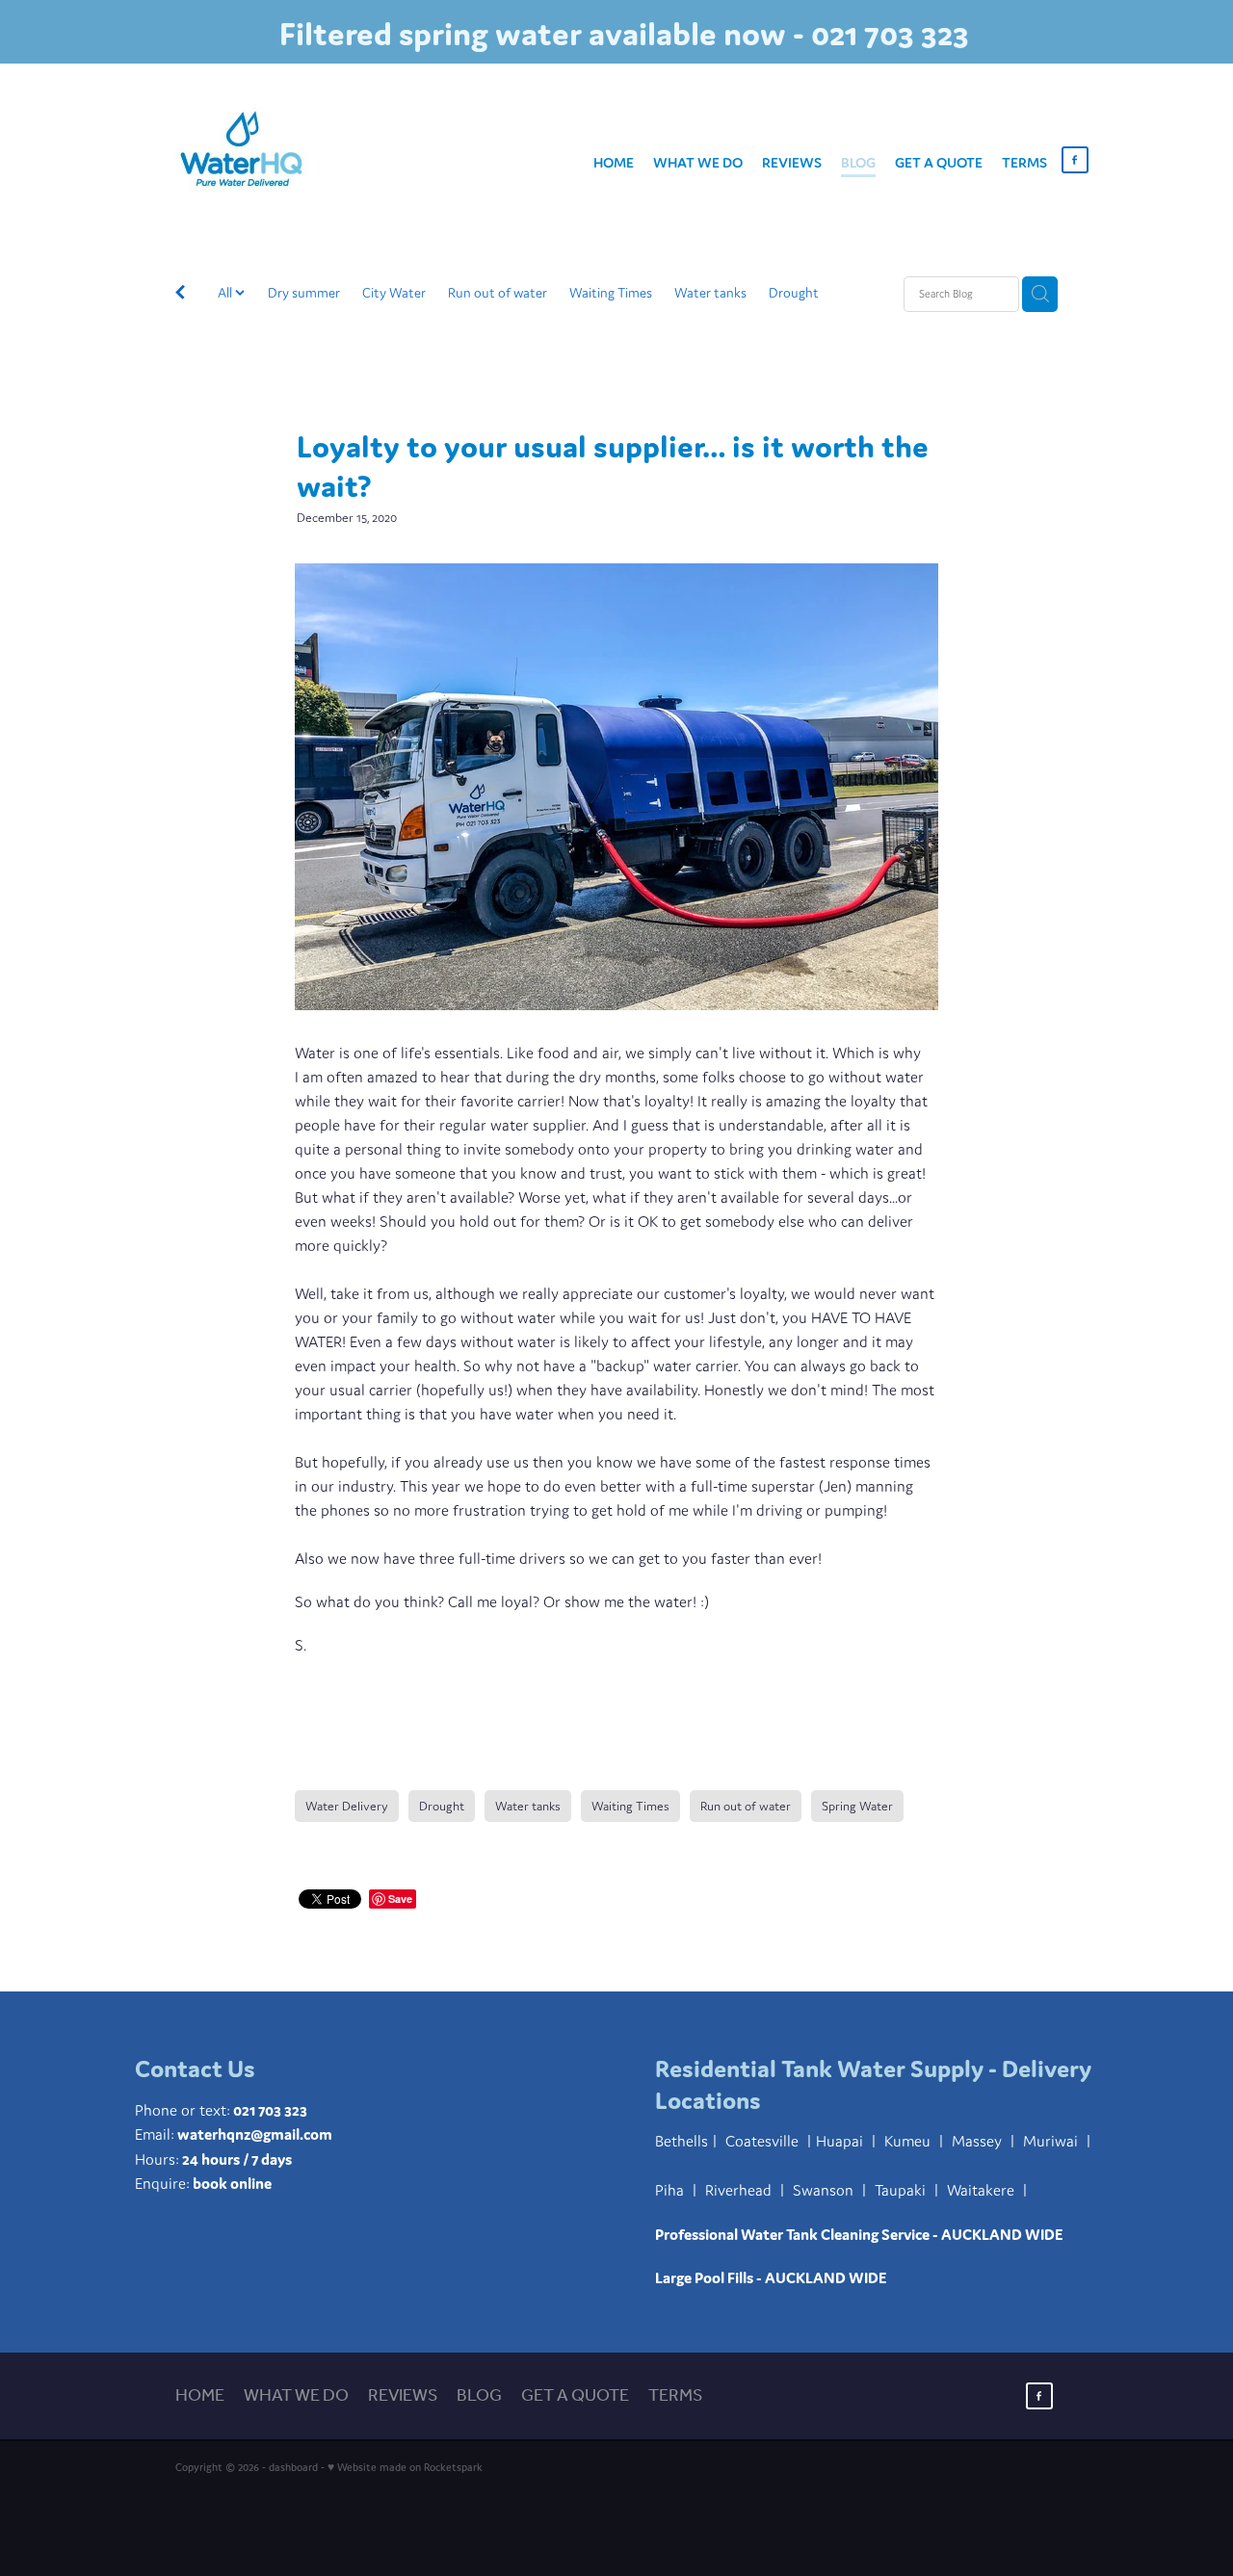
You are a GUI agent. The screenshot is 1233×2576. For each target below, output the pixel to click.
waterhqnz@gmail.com (255, 2134)
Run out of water (498, 293)
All (226, 293)
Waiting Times (611, 293)
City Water (394, 293)
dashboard (293, 2467)
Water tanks (710, 293)
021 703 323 (270, 2110)
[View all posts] (180, 295)
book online (232, 2183)
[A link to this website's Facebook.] (1075, 160)
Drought (794, 293)
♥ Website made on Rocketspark (405, 2467)
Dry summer (304, 293)
